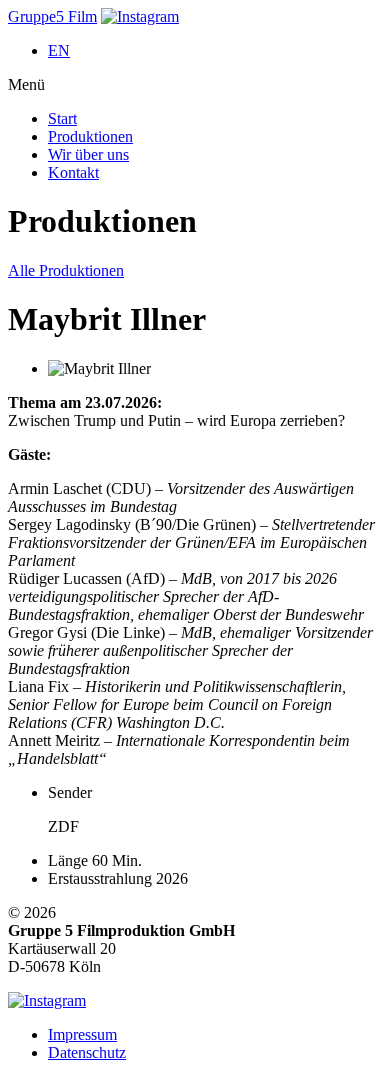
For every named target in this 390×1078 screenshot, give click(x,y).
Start (62, 118)
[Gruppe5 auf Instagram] (140, 16)
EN (59, 50)
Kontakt (73, 172)
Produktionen (90, 136)
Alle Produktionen (66, 270)
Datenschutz (87, 1052)
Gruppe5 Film (52, 16)
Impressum (82, 1034)
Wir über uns (88, 154)
